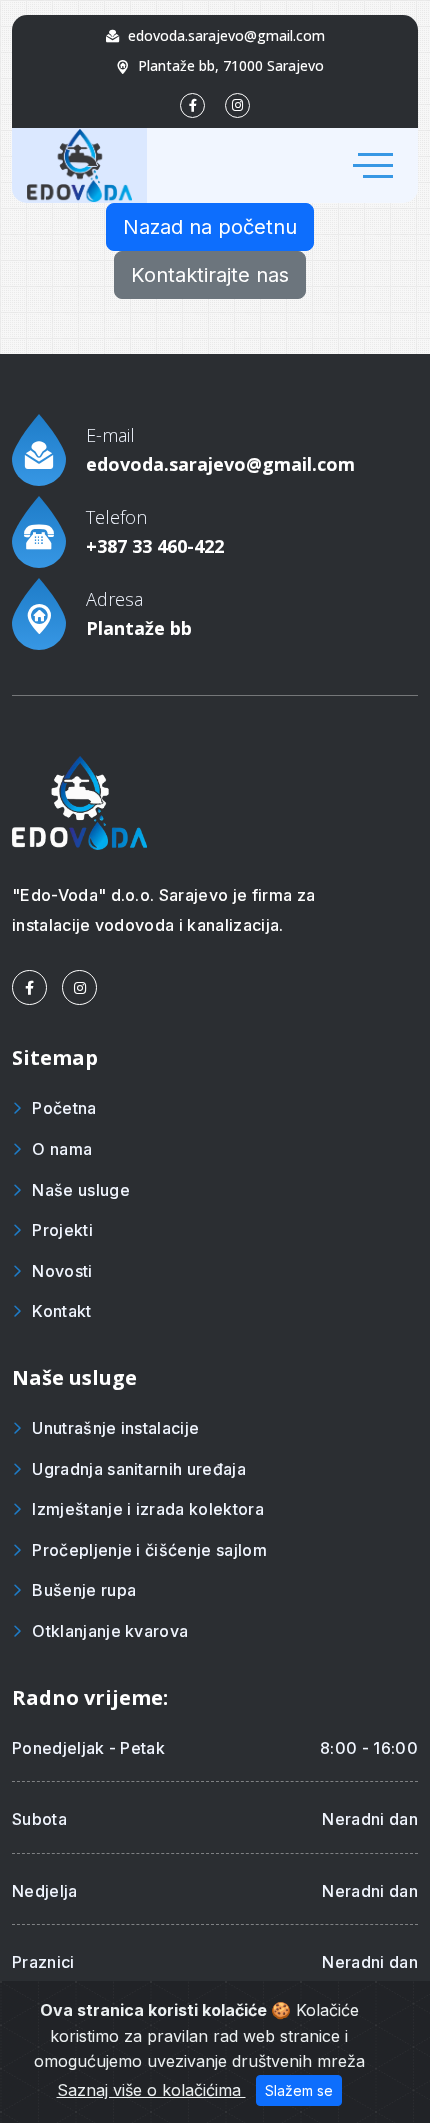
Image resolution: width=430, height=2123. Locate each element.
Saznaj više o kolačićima (151, 2090)
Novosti (62, 1271)
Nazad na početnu (210, 227)
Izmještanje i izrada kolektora (148, 1509)
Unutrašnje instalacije (115, 1428)
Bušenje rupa (84, 1590)
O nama (62, 1149)
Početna (64, 1108)
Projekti (62, 1230)
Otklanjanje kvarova (110, 1631)
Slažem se (299, 2090)
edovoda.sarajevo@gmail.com (226, 35)
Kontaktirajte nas (210, 275)
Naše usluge (81, 1190)
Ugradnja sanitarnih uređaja (139, 1469)
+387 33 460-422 (155, 546)
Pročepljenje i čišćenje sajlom (149, 1550)
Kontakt (61, 1311)
